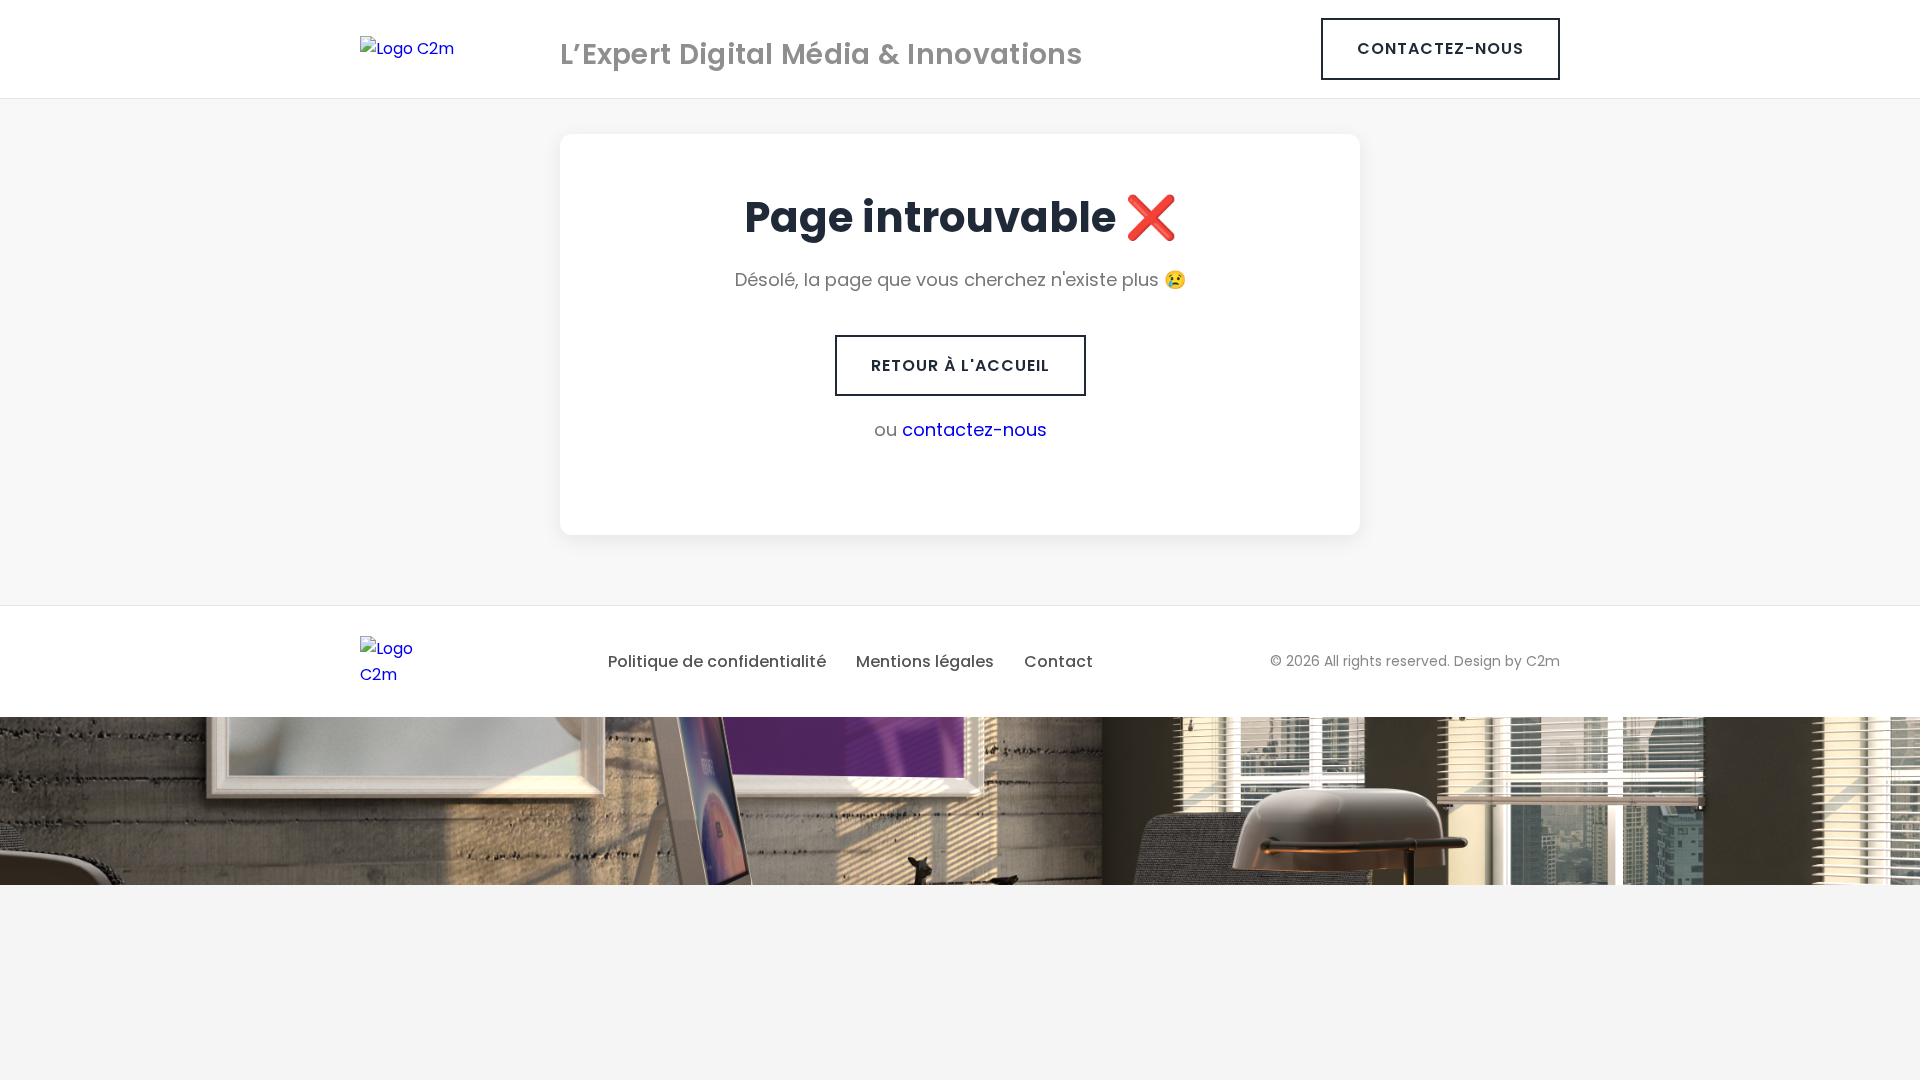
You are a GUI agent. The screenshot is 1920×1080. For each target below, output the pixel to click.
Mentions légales (925, 661)
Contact (1058, 661)
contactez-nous (974, 429)
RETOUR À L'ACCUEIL (960, 365)
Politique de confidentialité (717, 661)
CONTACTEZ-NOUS (1440, 48)
